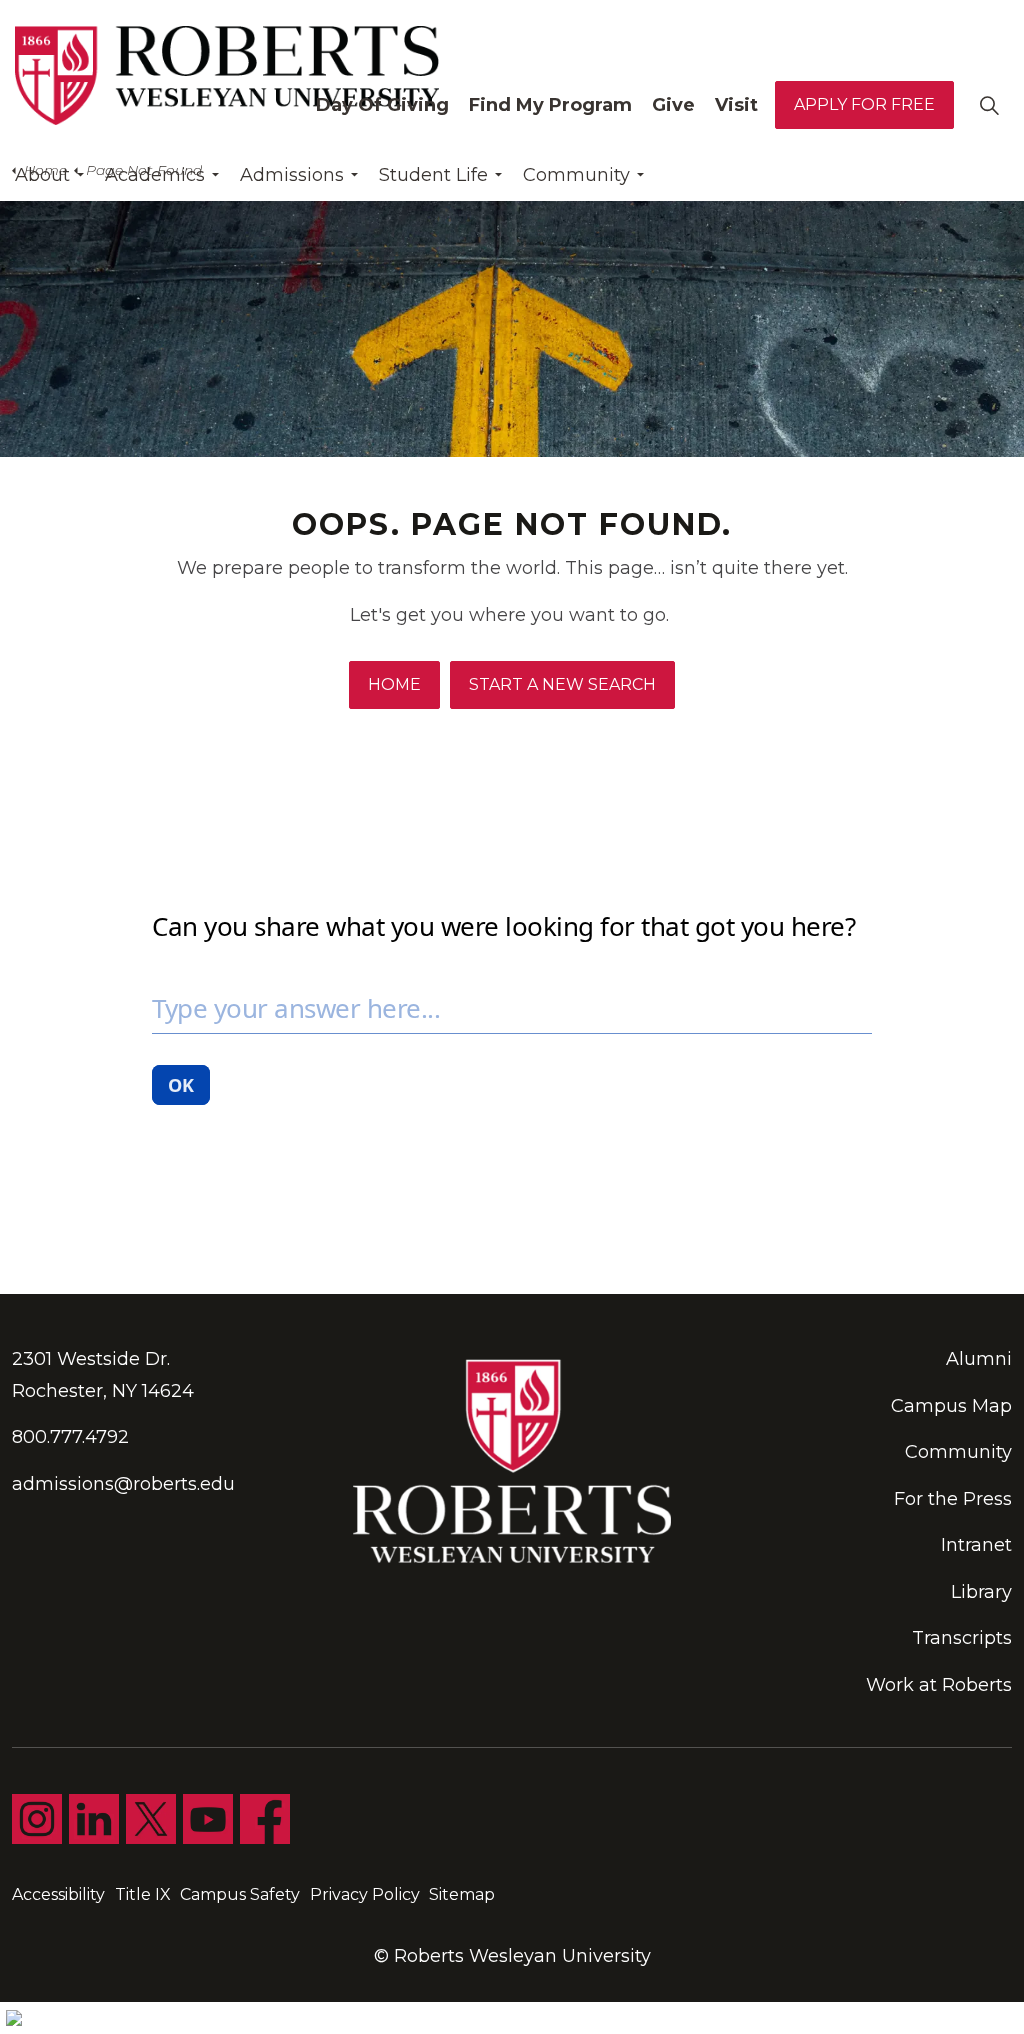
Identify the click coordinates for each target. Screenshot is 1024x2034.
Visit (736, 105)
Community (576, 175)
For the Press (953, 1499)
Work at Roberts (939, 1685)
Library (981, 1592)
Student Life (433, 175)
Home (394, 684)
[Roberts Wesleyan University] (227, 75)
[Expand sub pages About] (80, 175)
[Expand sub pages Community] (640, 175)
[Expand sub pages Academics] (215, 175)
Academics (155, 175)
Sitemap (462, 1894)
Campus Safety (240, 1894)
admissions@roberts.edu (123, 1484)
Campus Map (951, 1406)
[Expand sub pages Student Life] (498, 175)
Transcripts (962, 1638)
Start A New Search (562, 684)
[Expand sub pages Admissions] (354, 175)
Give (673, 105)
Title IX (143, 1894)
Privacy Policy (365, 1894)
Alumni (979, 1359)
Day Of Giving (382, 105)
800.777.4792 (70, 1437)
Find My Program (550, 105)
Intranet (976, 1545)
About (42, 175)
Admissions (292, 175)
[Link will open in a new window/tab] (37, 1819)
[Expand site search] (989, 105)
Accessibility (58, 1894)
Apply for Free (864, 104)
